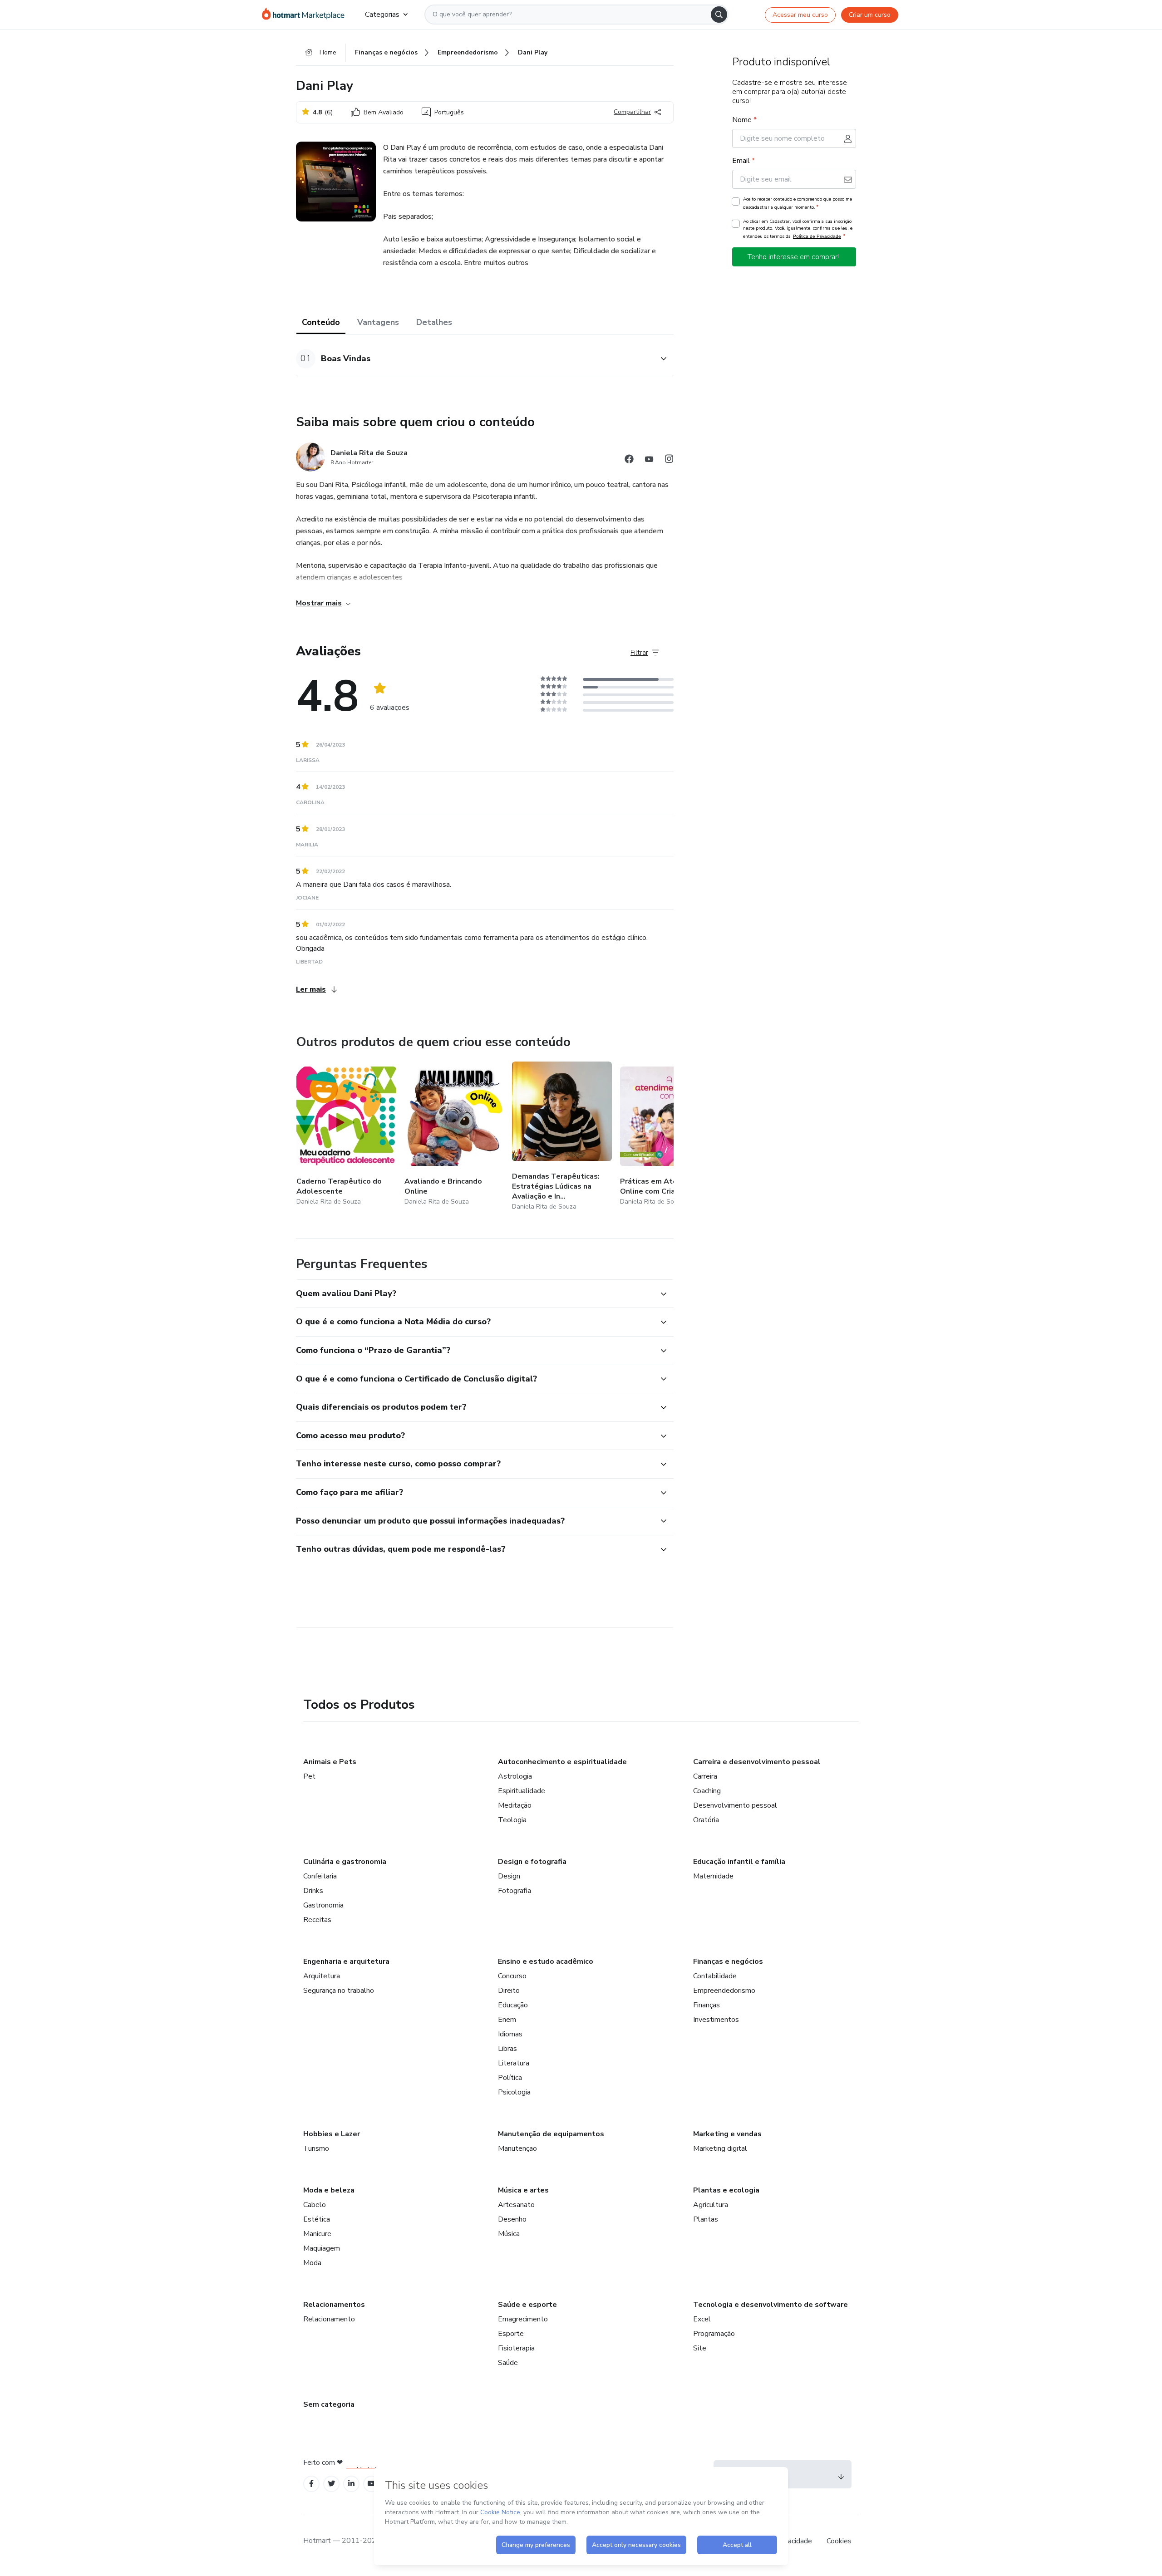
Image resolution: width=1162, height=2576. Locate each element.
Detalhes (434, 322)
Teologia (512, 1820)
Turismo (316, 2148)
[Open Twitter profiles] (332, 2484)
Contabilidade (715, 1976)
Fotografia (515, 1891)
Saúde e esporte (527, 2305)
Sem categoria (329, 2404)
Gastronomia (323, 1905)
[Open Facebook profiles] (311, 2484)
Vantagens (378, 322)
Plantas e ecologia (726, 2190)
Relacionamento (329, 2319)
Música (509, 2234)
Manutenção (517, 2148)
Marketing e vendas (727, 2134)
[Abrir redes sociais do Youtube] (649, 460)
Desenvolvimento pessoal (735, 1805)
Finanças (707, 2005)
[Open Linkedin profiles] (351, 2484)
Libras (507, 2049)
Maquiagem (322, 2248)
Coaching (707, 1791)
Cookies (839, 2541)
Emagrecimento (523, 2319)
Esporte (511, 2334)
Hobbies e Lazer (332, 2134)
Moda (312, 2263)
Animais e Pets (330, 1762)
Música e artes (523, 2190)
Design (509, 1876)
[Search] (719, 15)
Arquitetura (322, 1976)
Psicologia (514, 2092)
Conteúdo (321, 322)
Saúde (508, 2363)
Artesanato (516, 2205)
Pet (309, 1776)
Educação (513, 2005)
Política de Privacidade (817, 236)
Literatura (514, 2063)
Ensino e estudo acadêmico (546, 1961)
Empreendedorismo (724, 1991)
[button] (475, 359)
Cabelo (315, 2205)
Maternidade (713, 1876)
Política (510, 2078)
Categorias (382, 15)
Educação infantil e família (739, 1862)
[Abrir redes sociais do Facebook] (629, 460)
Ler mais (311, 989)
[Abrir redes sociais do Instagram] (669, 460)
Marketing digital (720, 2148)
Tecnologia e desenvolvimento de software (771, 2305)
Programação (714, 2334)
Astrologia (515, 1776)
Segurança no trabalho (339, 1991)
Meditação (515, 1805)
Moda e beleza (329, 2190)
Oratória (706, 1820)
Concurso (512, 1976)
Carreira (705, 1776)
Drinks (313, 1891)
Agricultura (711, 2205)
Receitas (317, 1920)
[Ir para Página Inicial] (306, 15)
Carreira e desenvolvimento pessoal (757, 1762)
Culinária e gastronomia (345, 1862)
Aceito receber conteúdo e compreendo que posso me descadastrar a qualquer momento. (798, 203)
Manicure (317, 2234)
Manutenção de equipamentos (551, 2134)
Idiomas (510, 2034)
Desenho (512, 2219)
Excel (702, 2319)
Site (700, 2348)
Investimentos (716, 2020)
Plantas (706, 2219)
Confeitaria (320, 1876)
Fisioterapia (516, 2348)
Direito (509, 1991)
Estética (317, 2219)
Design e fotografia (532, 1862)
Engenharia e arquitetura (346, 1961)
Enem (507, 2020)
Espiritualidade (522, 1791)
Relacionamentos (334, 2305)
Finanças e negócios (728, 1961)
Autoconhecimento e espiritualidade (562, 1762)
